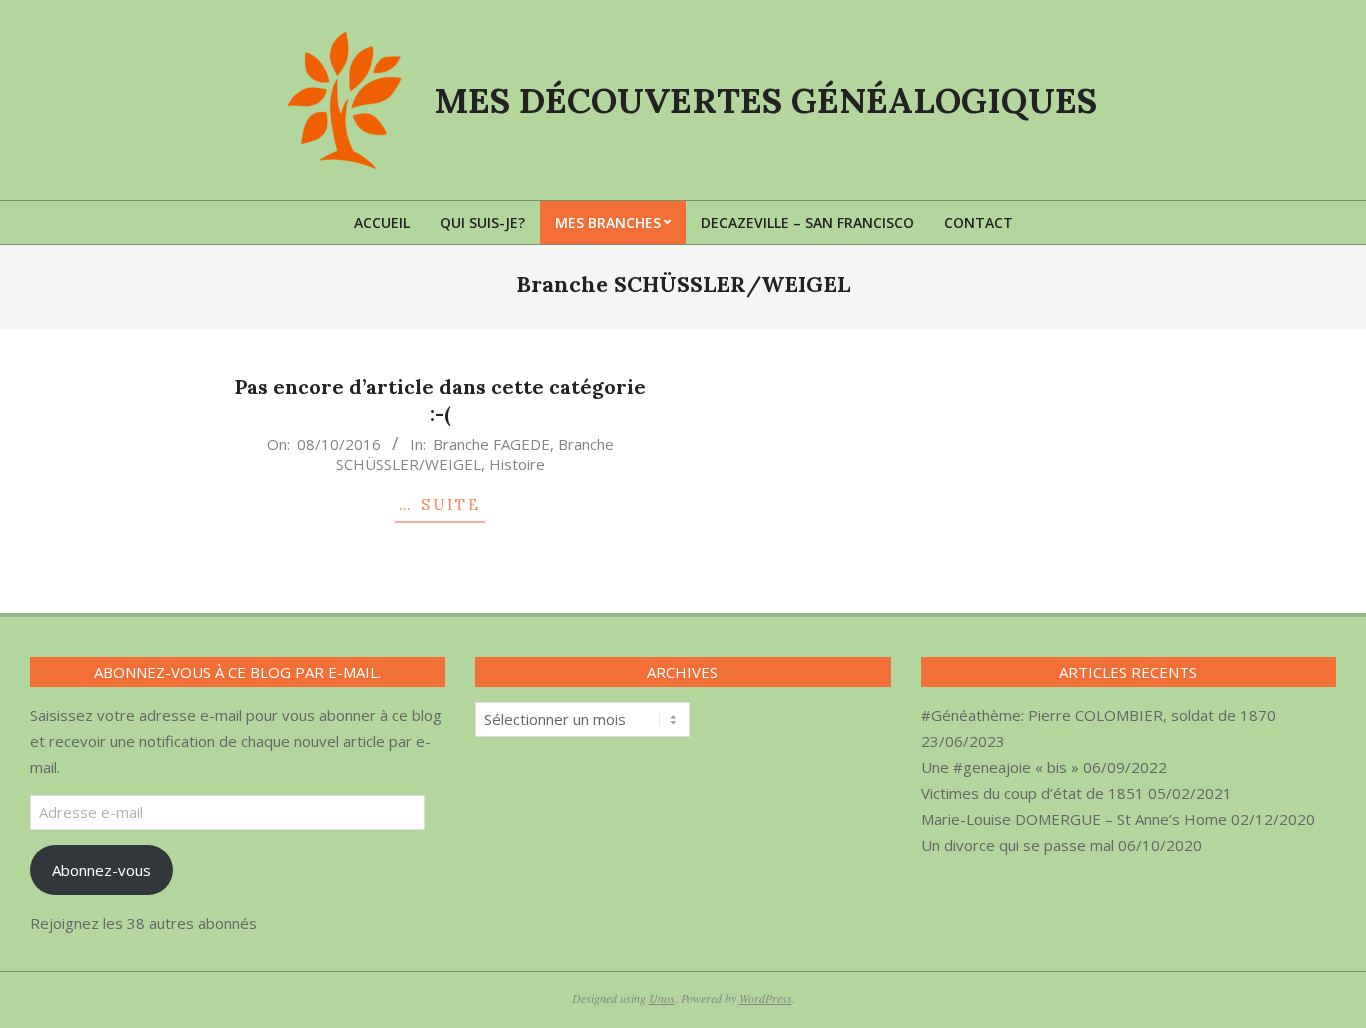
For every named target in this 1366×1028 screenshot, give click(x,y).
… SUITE (440, 504)
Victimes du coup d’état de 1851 (1032, 793)
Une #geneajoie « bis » (1000, 767)
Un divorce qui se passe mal (1017, 845)
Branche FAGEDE (491, 444)
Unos (662, 998)
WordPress (765, 998)
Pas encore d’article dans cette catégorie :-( (440, 400)
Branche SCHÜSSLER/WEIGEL (475, 454)
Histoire (517, 464)
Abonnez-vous (101, 870)
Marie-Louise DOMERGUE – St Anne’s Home (1074, 819)
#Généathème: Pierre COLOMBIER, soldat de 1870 (1098, 715)
